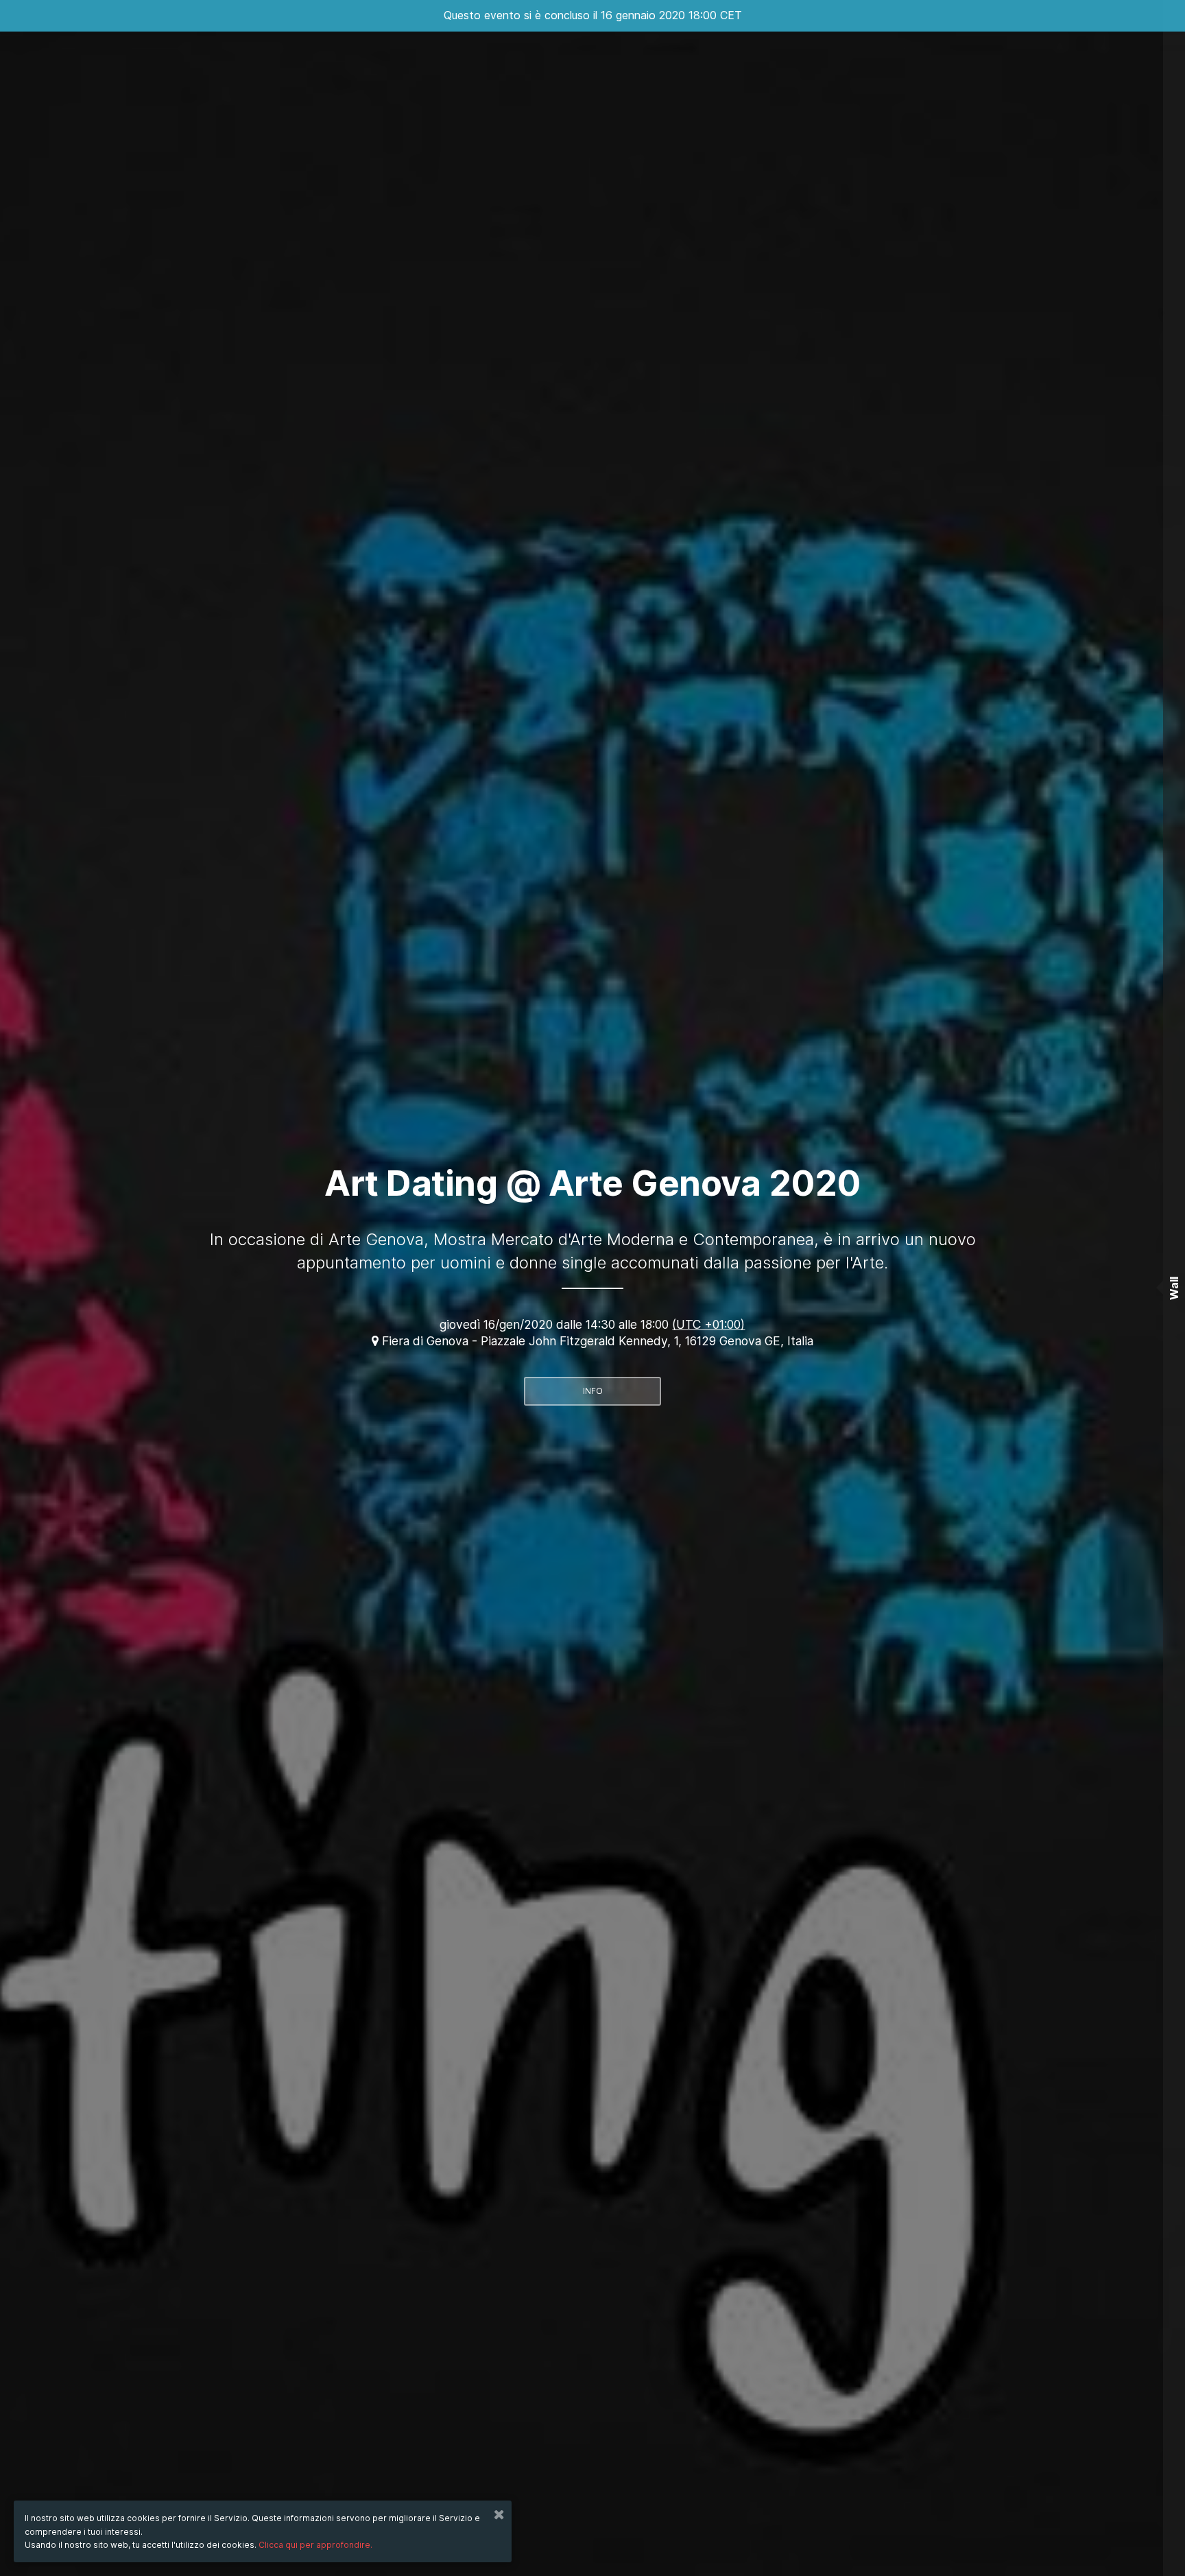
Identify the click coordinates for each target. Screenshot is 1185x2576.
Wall (1174, 1288)
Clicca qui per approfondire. (315, 2545)
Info (593, 1391)
